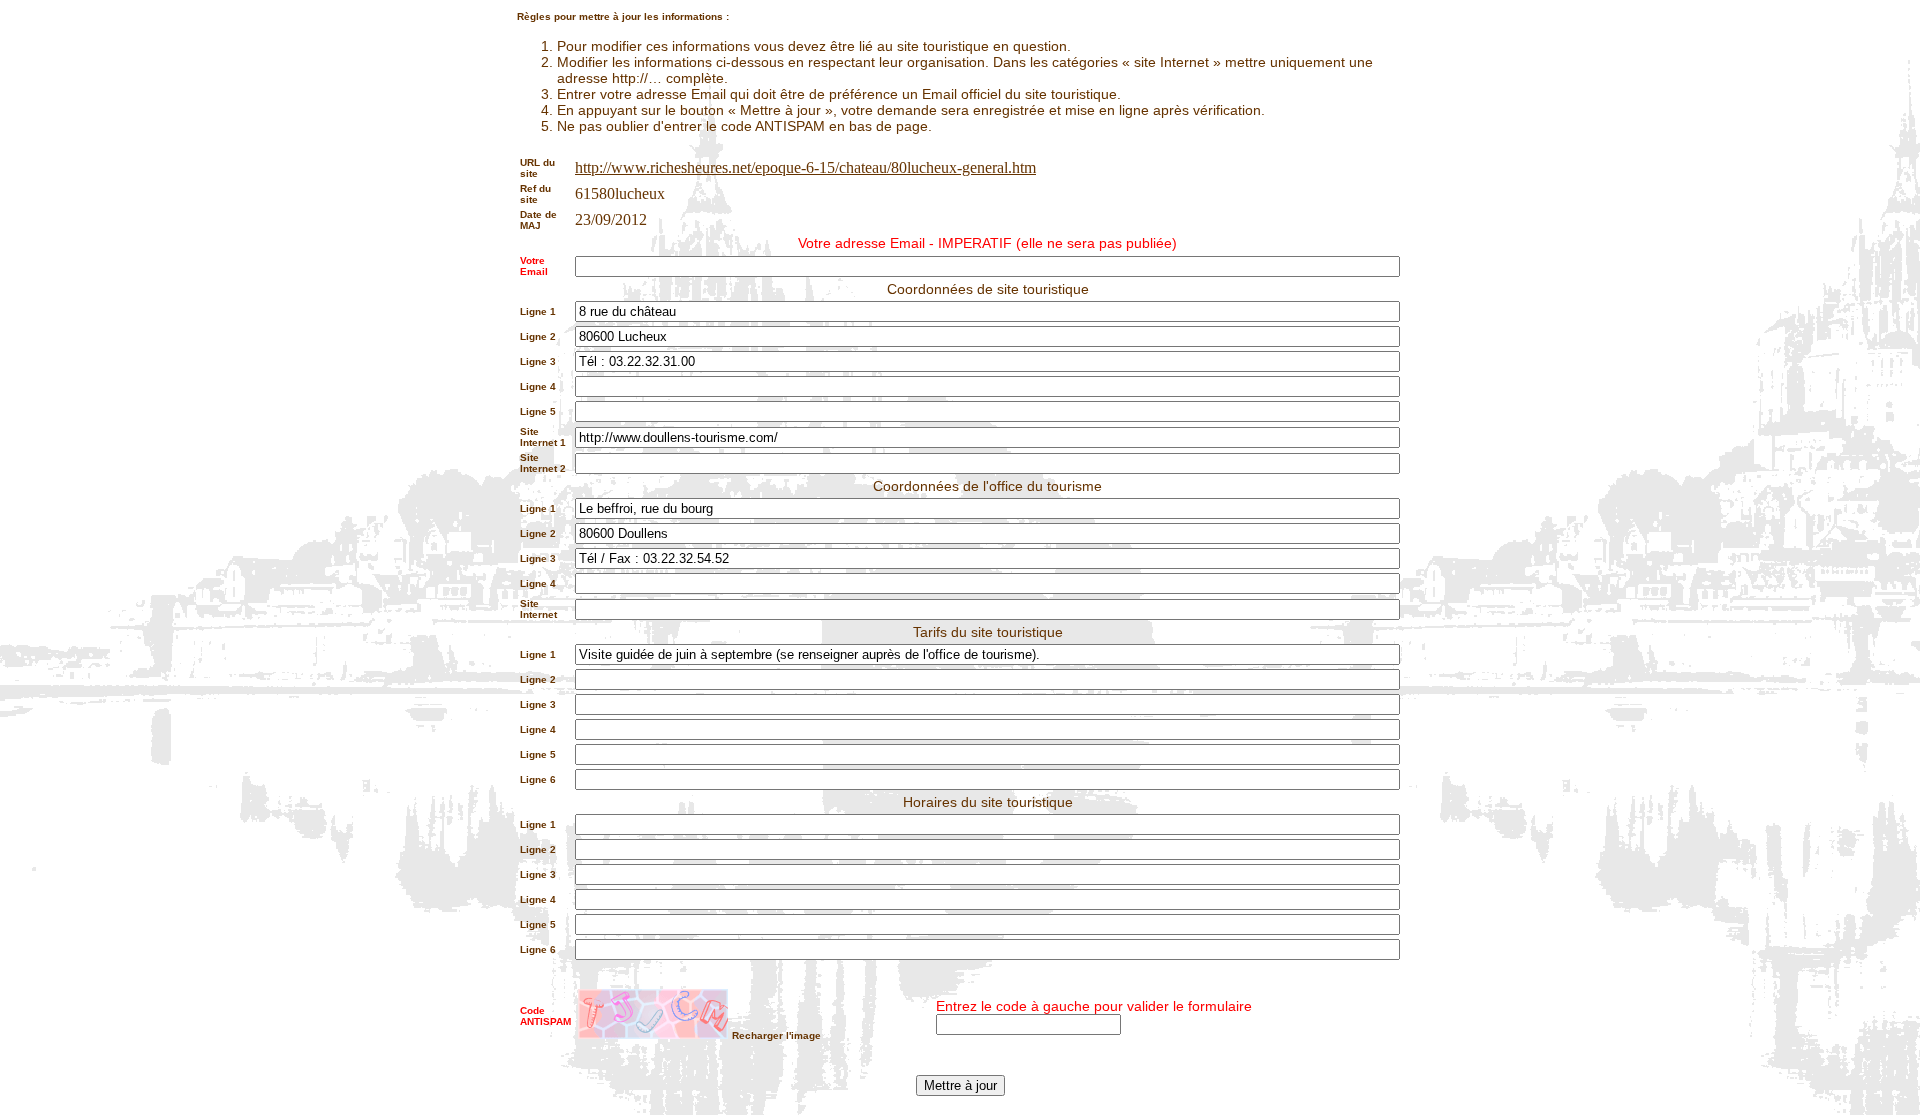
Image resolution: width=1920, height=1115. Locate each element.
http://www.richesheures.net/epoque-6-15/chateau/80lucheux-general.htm (805, 167)
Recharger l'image (776, 1035)
